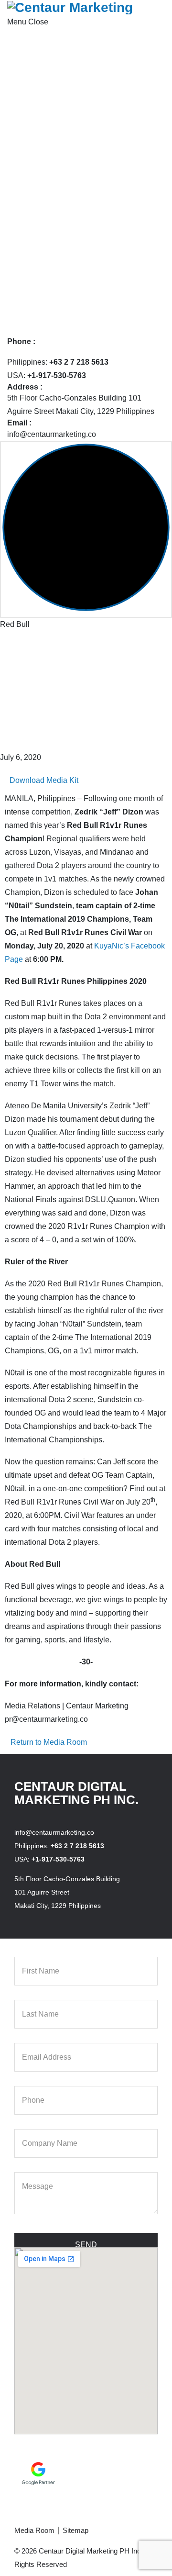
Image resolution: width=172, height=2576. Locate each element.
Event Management (64, 250)
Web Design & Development (80, 183)
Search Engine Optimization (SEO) (91, 156)
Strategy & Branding (66, 116)
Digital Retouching (63, 236)
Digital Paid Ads (59, 129)
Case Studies (38, 303)
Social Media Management (77, 169)
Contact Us (34, 330)
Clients (27, 290)
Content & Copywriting (70, 223)
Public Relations (59, 142)
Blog (23, 317)
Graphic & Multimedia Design (81, 263)
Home (26, 35)
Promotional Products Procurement (91, 276)
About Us (31, 49)
